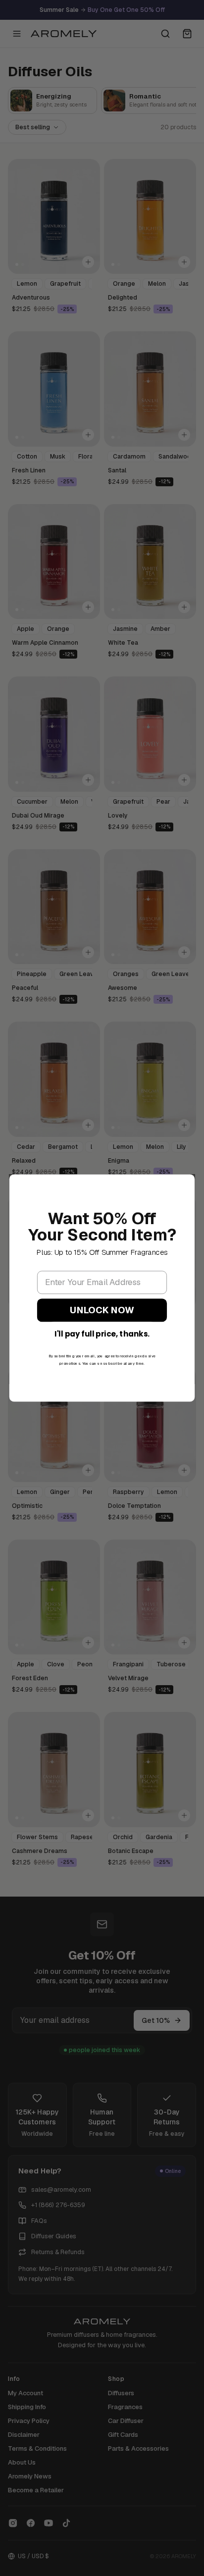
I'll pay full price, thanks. (102, 1334)
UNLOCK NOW (102, 1310)
